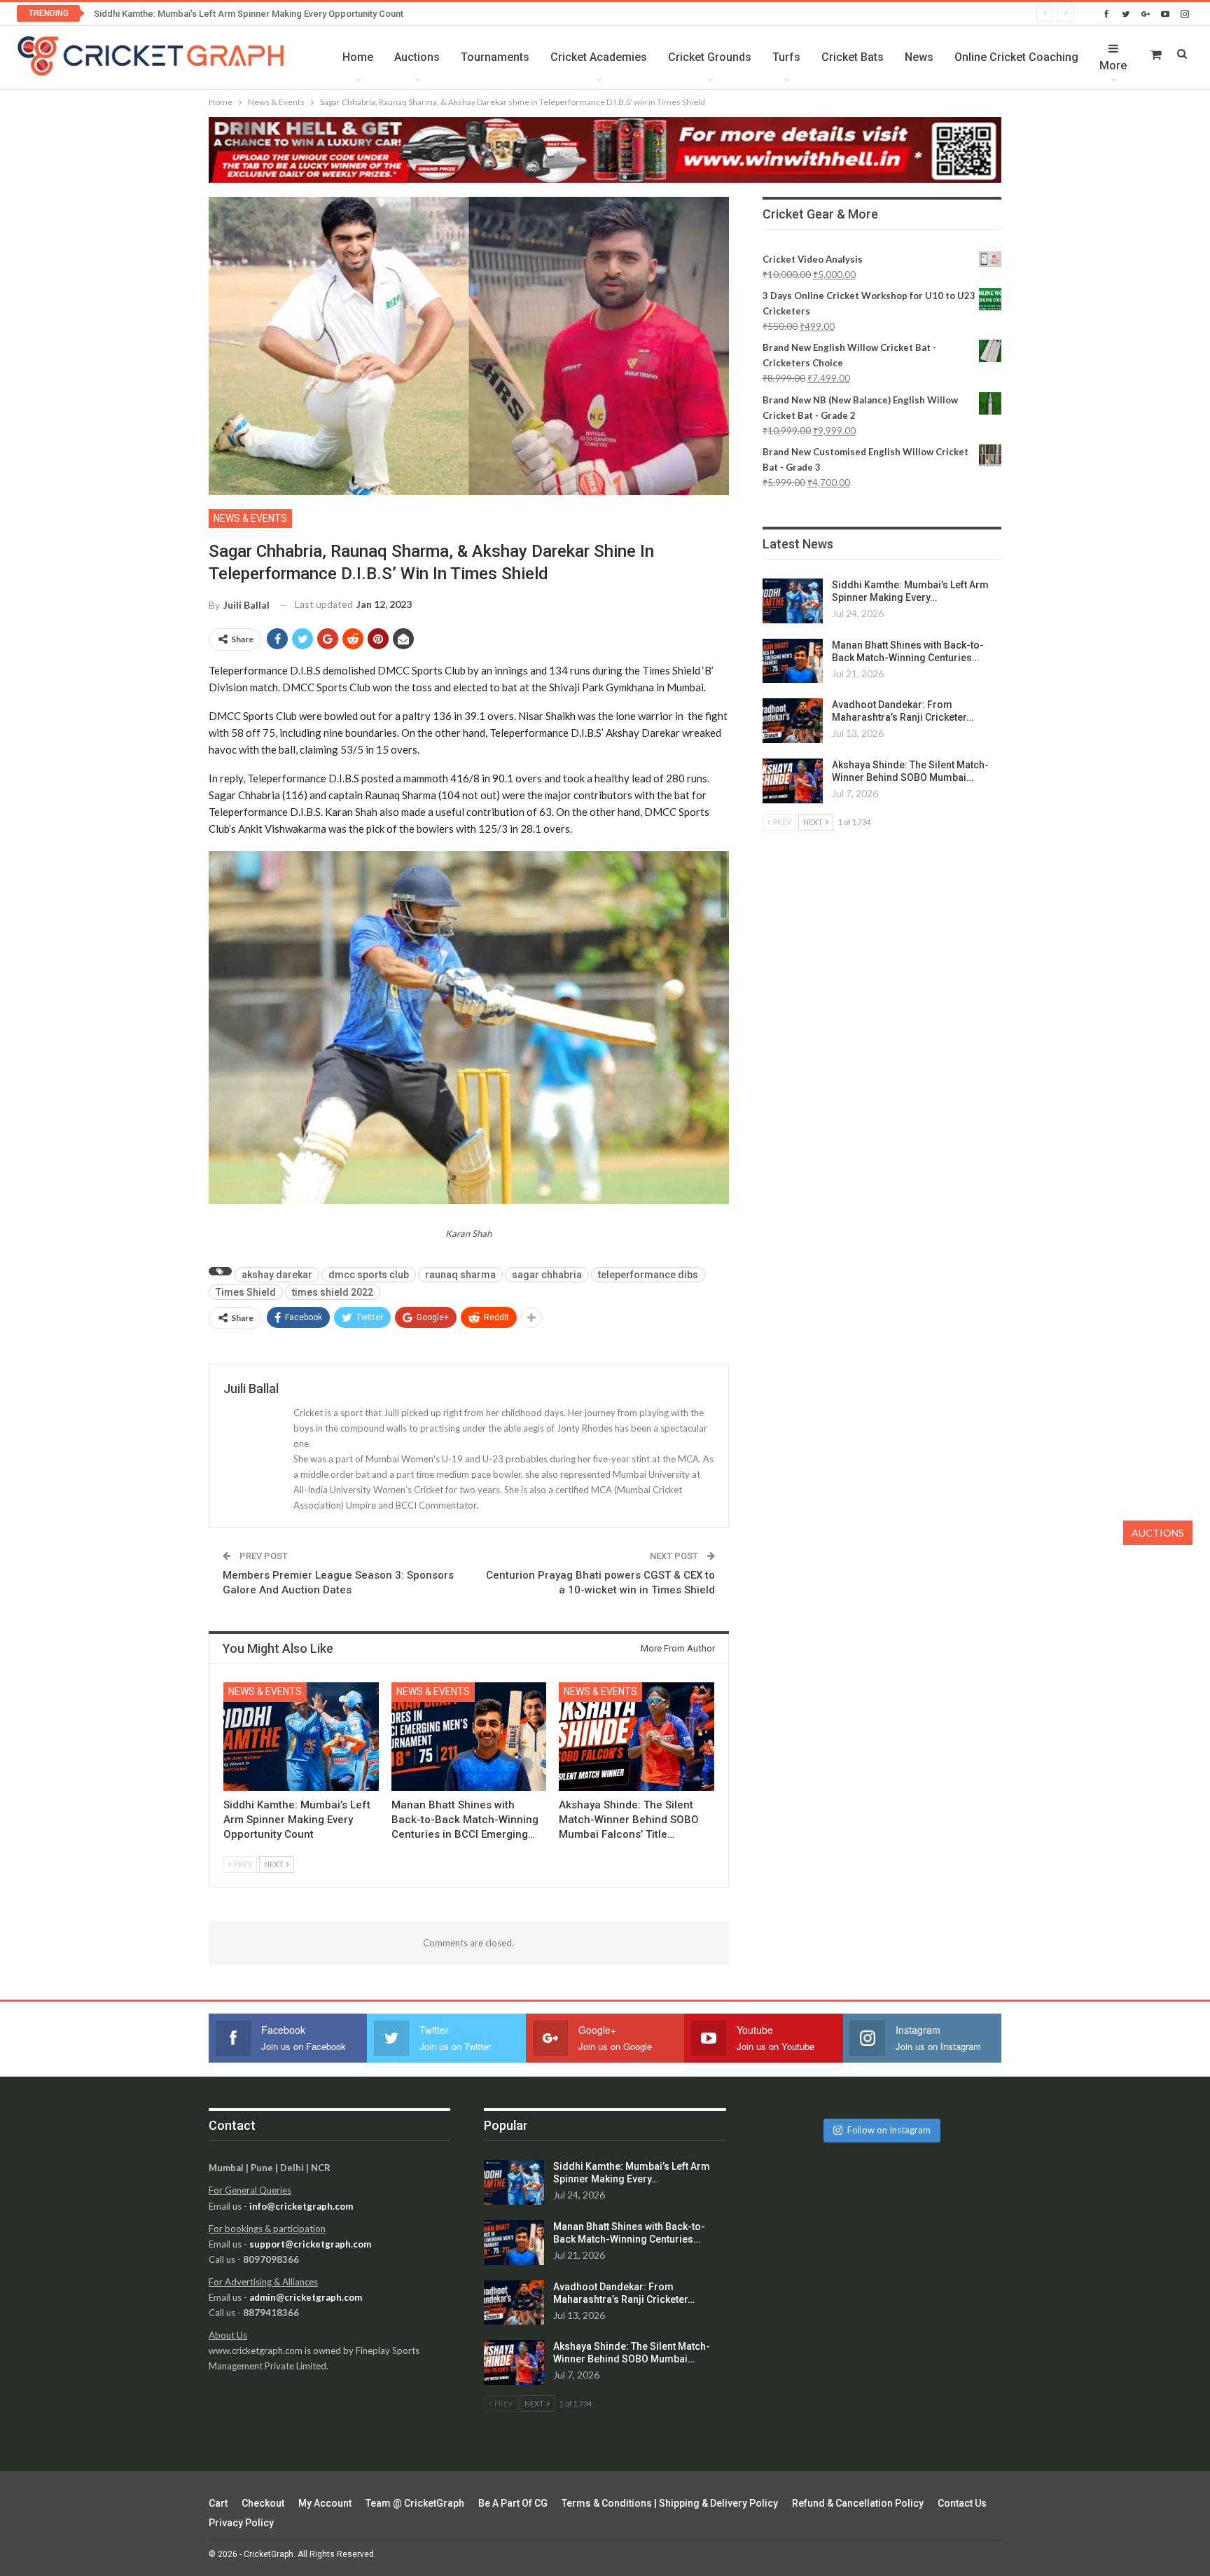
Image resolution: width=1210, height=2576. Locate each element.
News (919, 57)
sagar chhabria (547, 1275)
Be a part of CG (513, 2503)
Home (358, 57)
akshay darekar (277, 1275)
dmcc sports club (369, 1275)
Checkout (263, 2503)
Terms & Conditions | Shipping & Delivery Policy (670, 2503)
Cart (218, 2503)
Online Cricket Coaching (1016, 57)
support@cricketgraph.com (310, 2244)
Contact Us (962, 2503)
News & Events (250, 518)
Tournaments (495, 57)
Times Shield (246, 1292)
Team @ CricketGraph (415, 2503)
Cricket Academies (599, 57)
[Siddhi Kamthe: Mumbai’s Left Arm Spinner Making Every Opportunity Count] (301, 1737)
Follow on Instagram (889, 2130)
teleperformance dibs (648, 1275)
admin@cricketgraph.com (306, 2297)
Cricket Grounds (710, 57)
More (1113, 65)
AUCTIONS (1158, 1533)
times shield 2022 (333, 1292)
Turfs (786, 57)
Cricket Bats (853, 57)
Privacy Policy (241, 2523)
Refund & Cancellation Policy (858, 2503)
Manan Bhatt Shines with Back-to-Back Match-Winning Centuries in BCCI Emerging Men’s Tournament (302, 14)
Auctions (417, 57)
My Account (325, 2503)
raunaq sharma (460, 1275)
